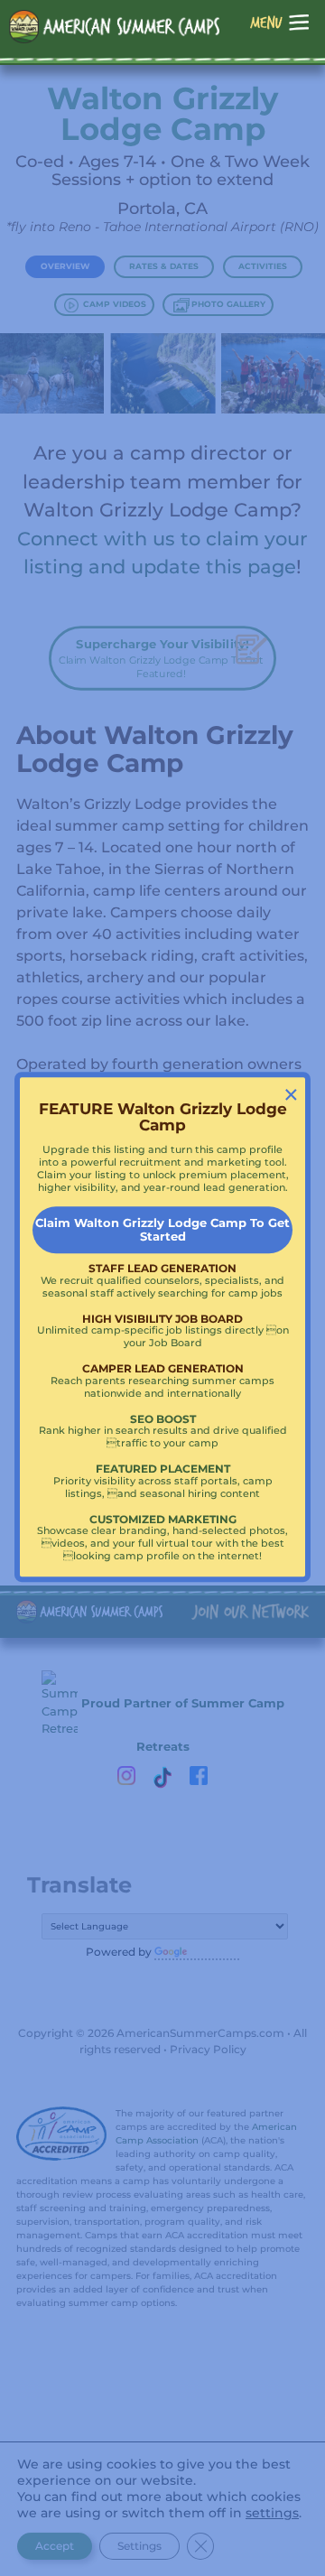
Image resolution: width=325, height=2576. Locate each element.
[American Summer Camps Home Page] (114, 27)
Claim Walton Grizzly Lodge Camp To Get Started (162, 1230)
